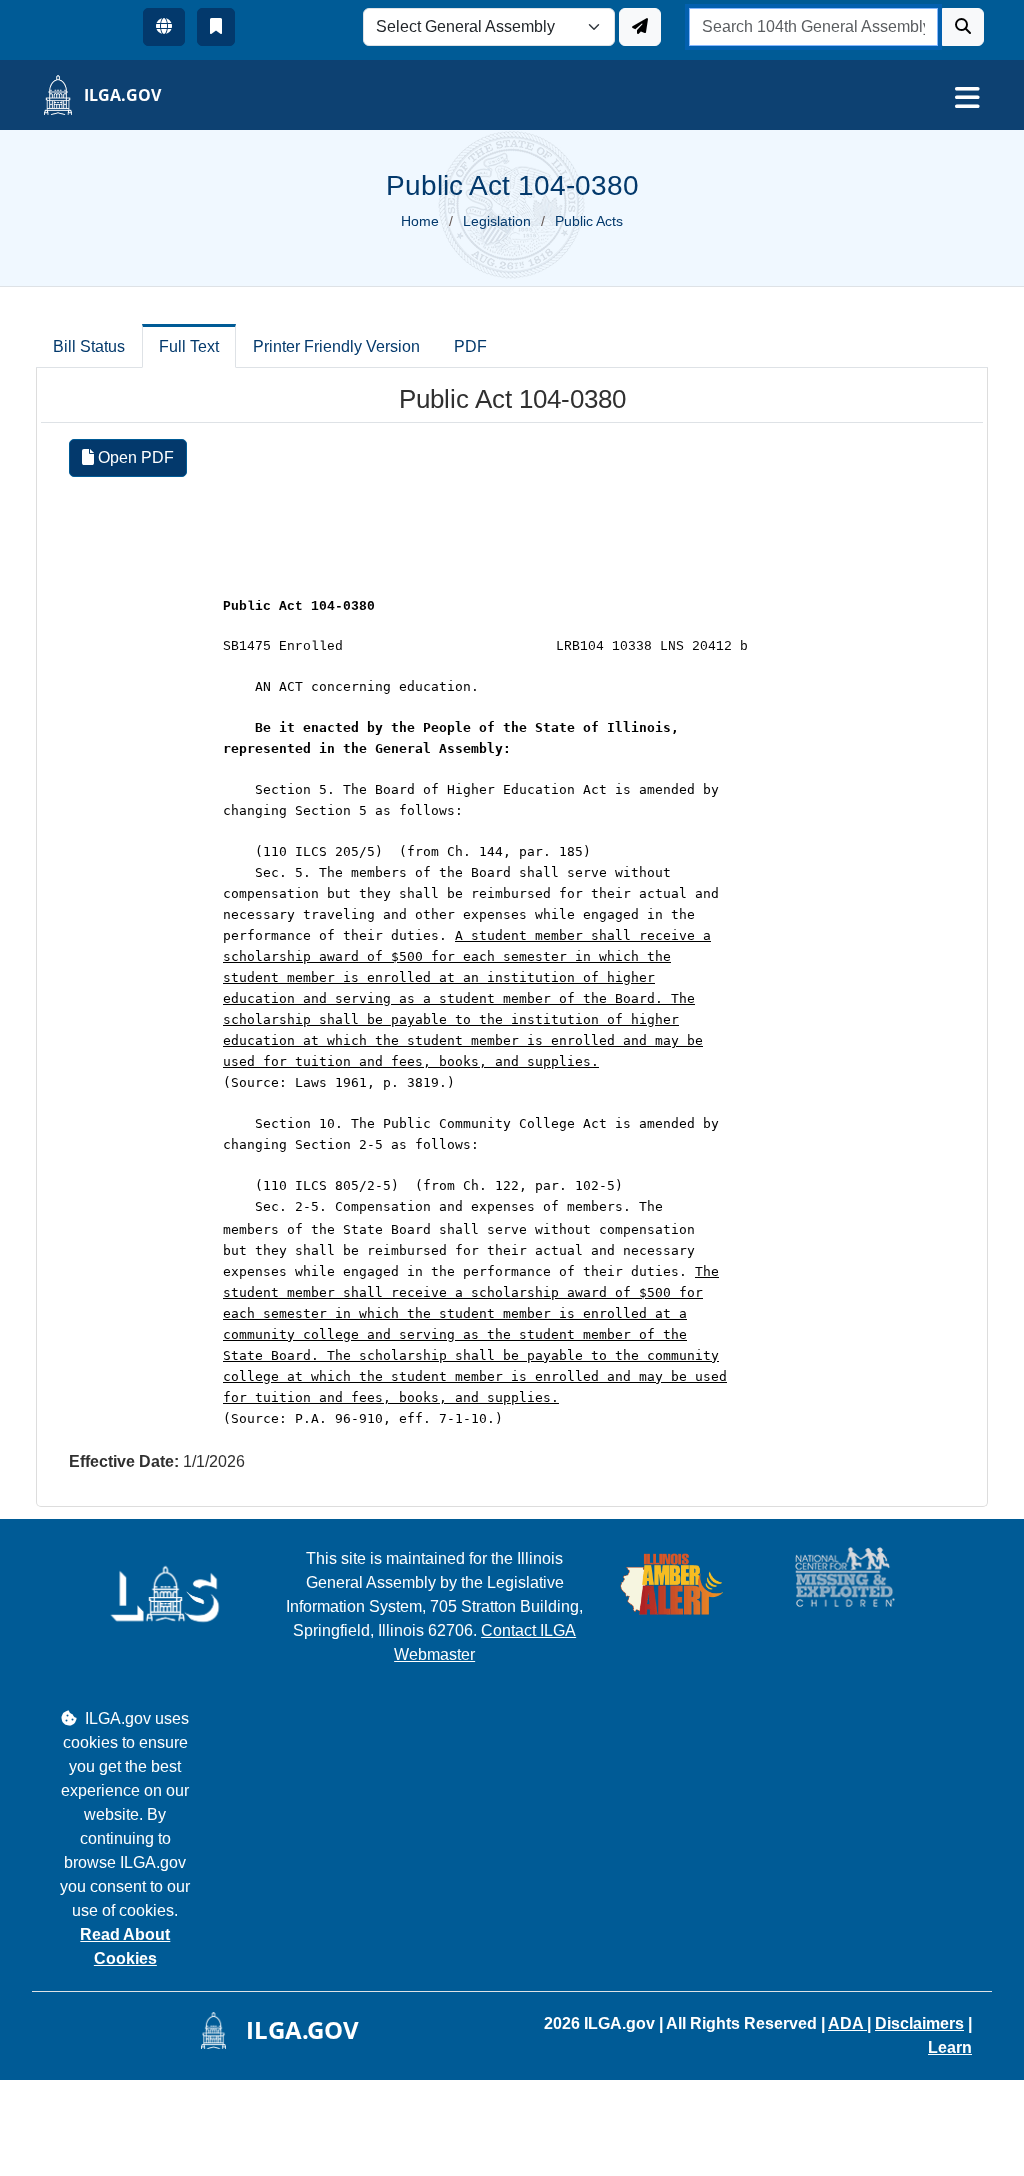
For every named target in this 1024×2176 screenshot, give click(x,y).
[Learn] (216, 27)
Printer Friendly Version (336, 346)
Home (420, 221)
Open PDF (134, 457)
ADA (847, 2023)
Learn (950, 2047)
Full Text (189, 346)
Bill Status (89, 346)
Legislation (497, 221)
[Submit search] (963, 27)
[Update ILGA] (640, 27)
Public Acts (589, 221)
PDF (470, 346)
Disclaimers (919, 2023)
